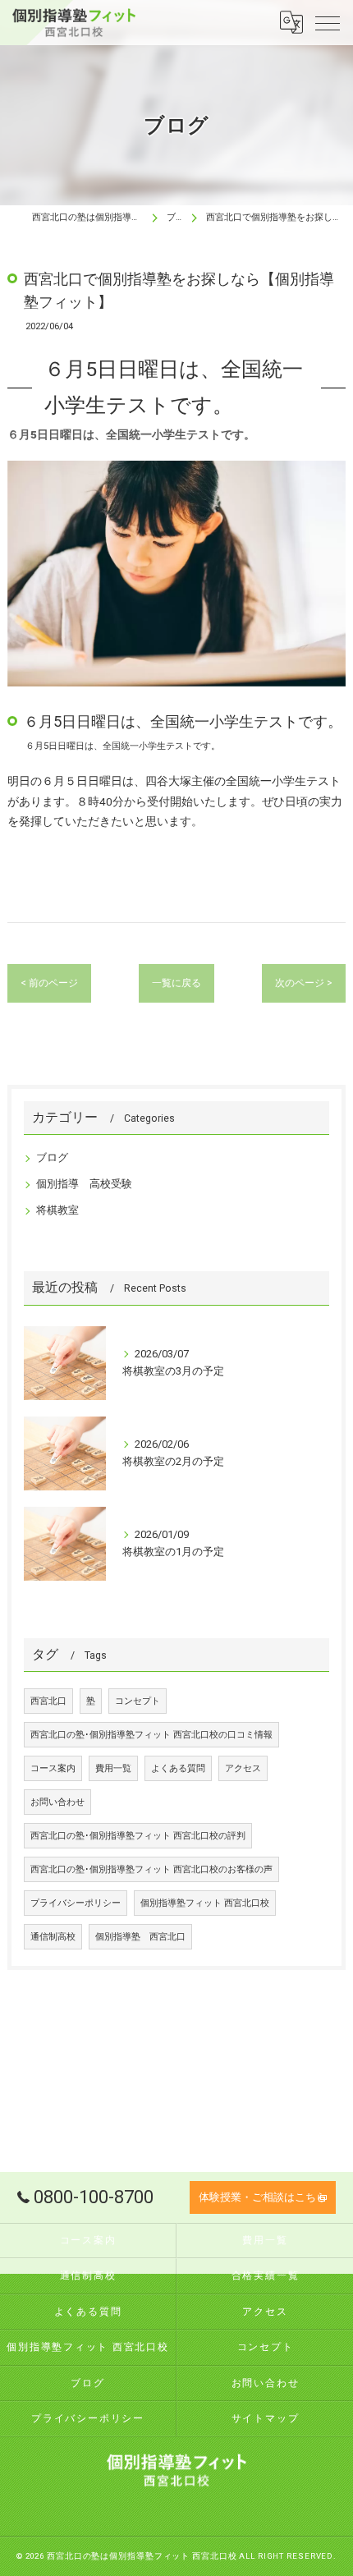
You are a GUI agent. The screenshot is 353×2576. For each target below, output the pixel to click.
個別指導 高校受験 (84, 1184)
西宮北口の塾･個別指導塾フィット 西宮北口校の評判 (138, 1836)
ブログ (52, 1157)
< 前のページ (49, 983)
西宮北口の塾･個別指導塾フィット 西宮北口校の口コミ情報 (151, 1735)
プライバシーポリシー (76, 1903)
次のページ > (304, 983)
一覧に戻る (176, 983)
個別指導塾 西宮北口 (140, 1937)
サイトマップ (266, 2418)
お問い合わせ (57, 1802)
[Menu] (328, 22)
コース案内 (53, 1768)
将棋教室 (57, 1210)
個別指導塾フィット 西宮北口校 (205, 1903)
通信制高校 (53, 1937)
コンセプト (138, 1701)
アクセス (243, 1768)
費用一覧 (113, 1768)
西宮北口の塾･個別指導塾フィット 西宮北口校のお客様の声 (151, 1869)
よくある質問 (178, 1768)
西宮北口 (48, 1701)
